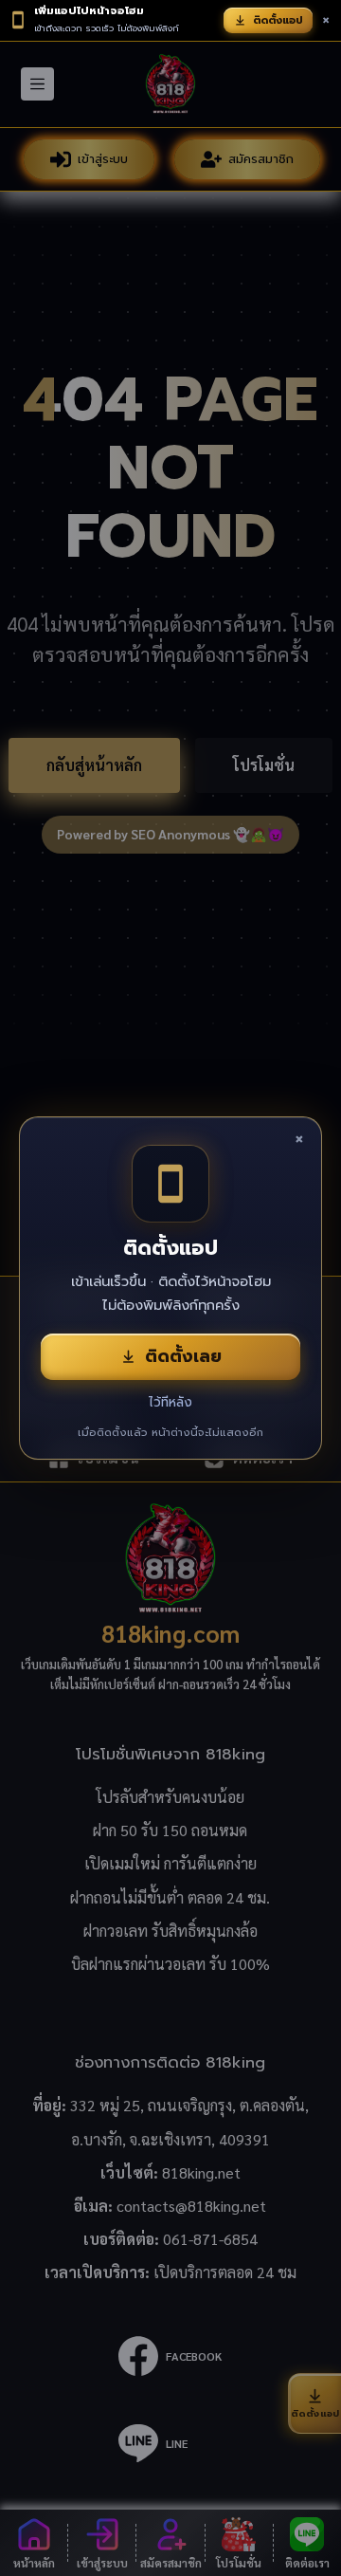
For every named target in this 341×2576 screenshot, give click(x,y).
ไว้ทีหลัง (170, 1402)
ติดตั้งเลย (183, 1356)
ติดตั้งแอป (278, 20)
